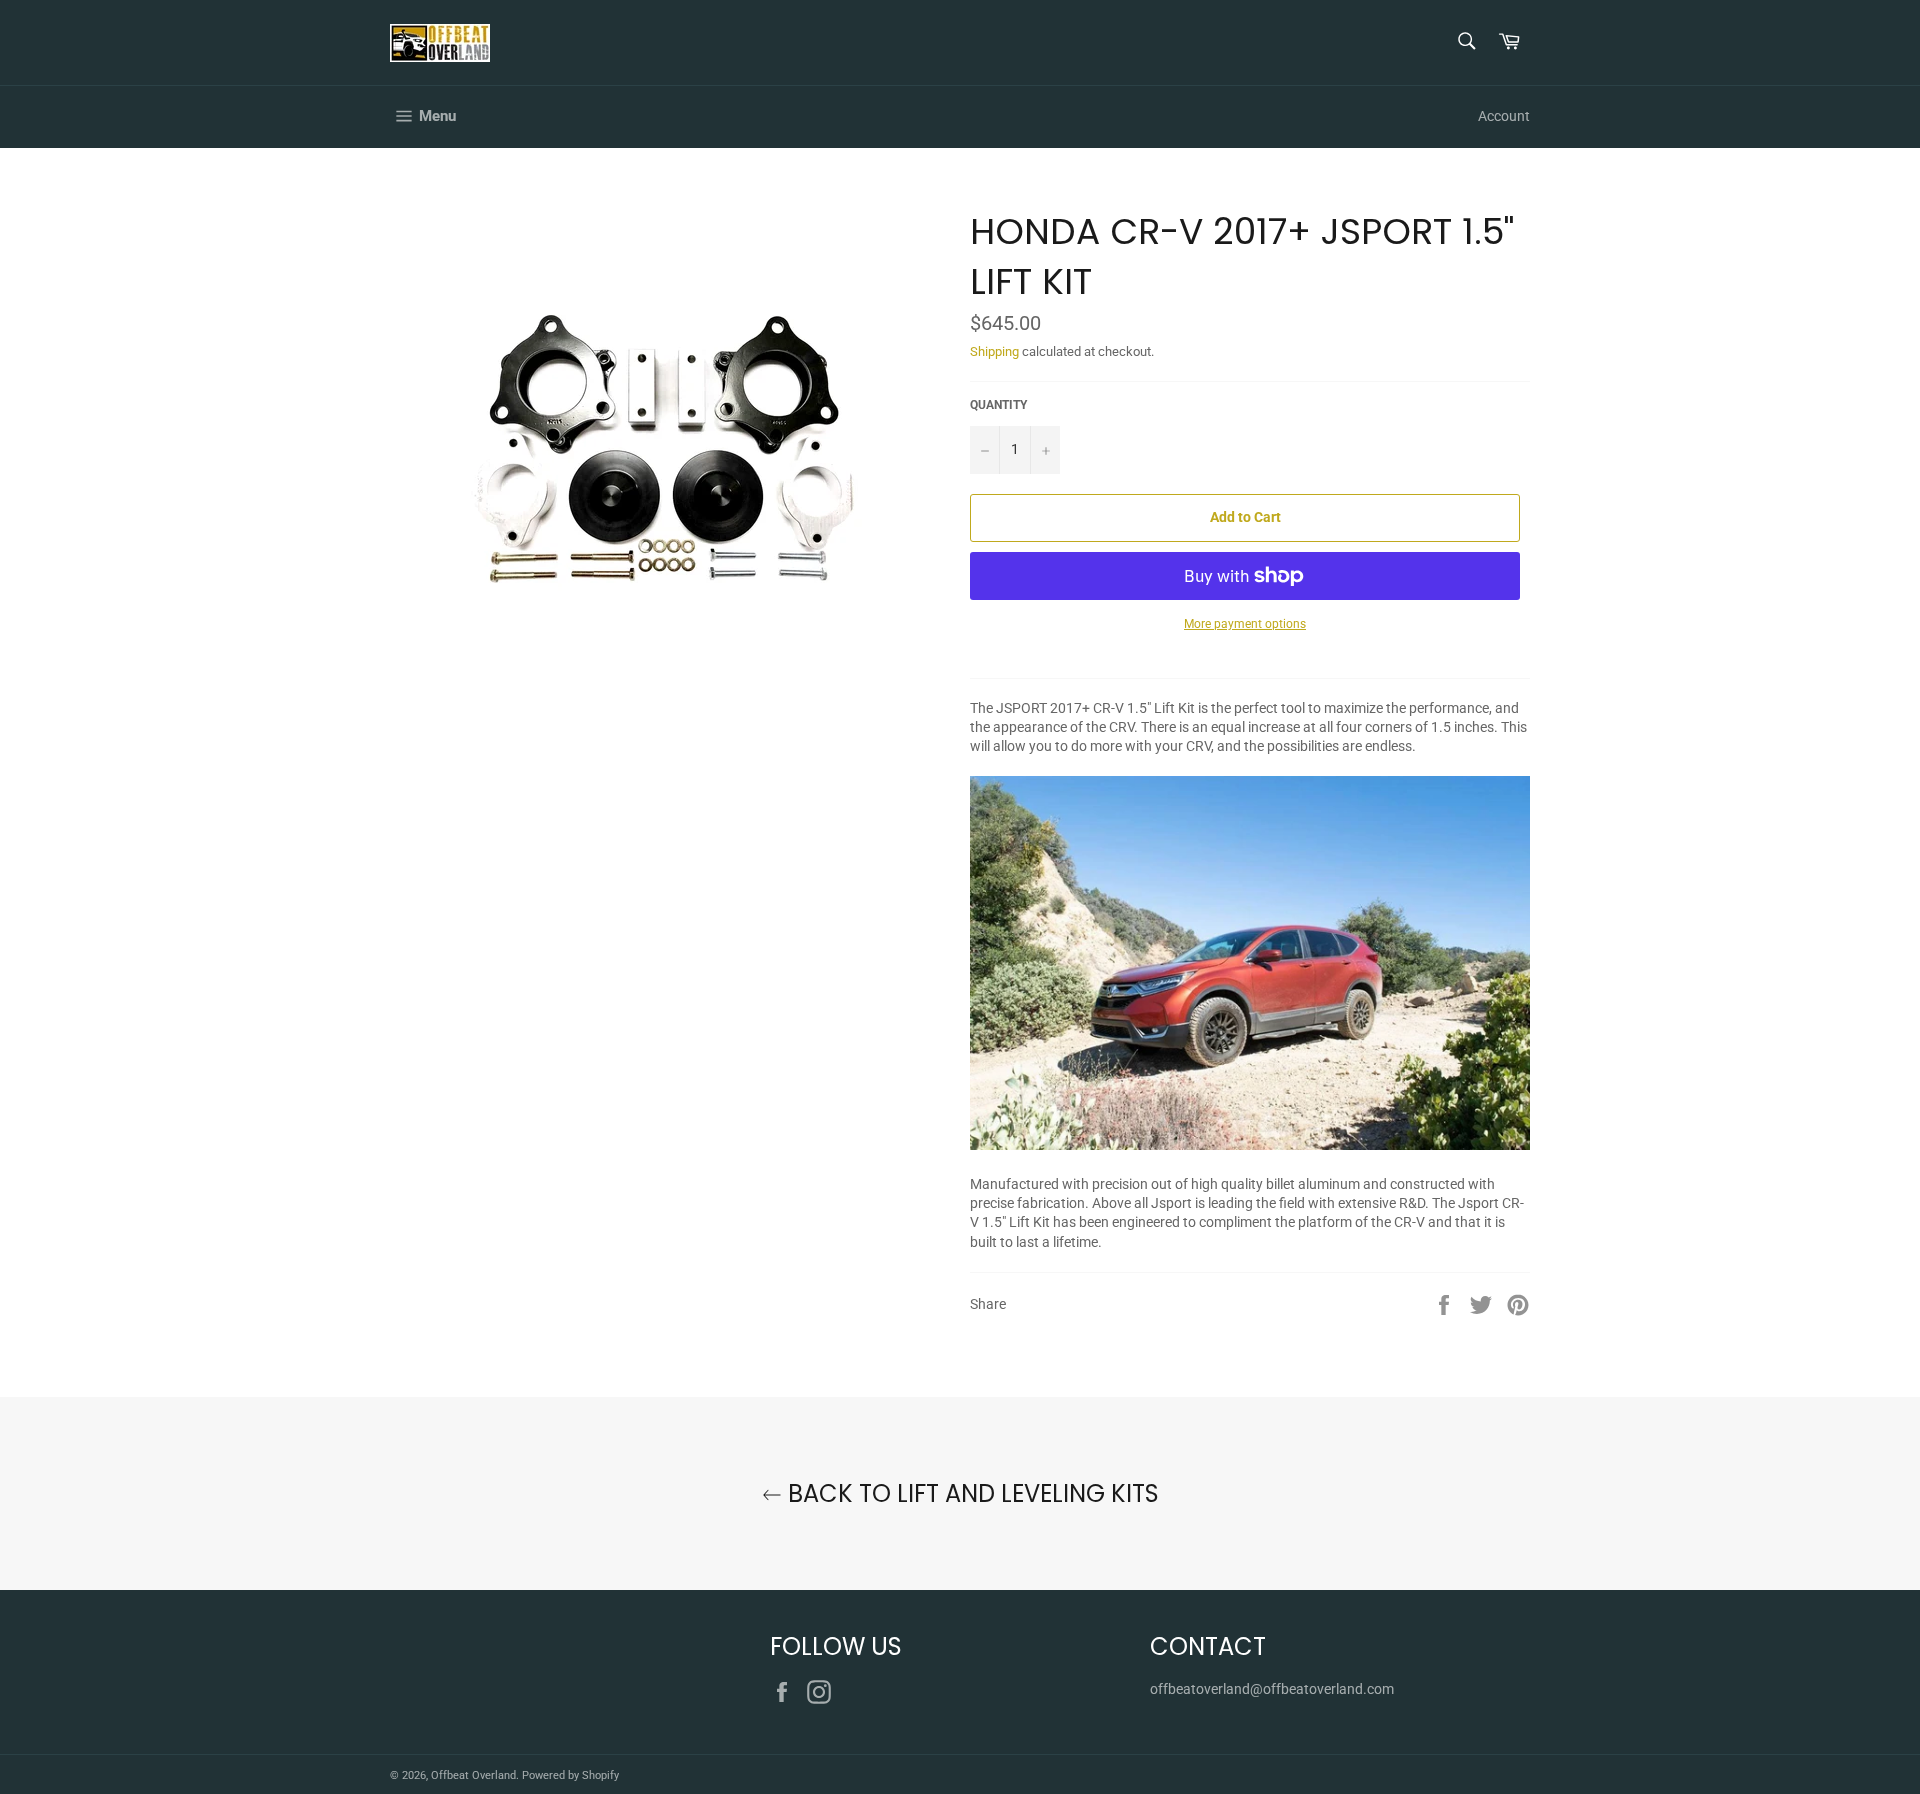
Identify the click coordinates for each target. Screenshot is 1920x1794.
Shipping (994, 351)
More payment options (1245, 624)
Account (1504, 116)
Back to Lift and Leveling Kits (970, 1493)
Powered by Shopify (570, 1775)
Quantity (998, 405)
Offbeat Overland (473, 1775)
